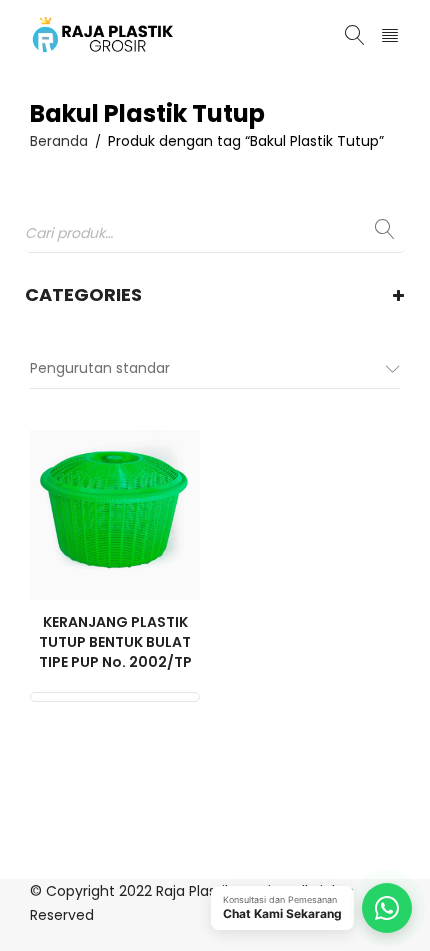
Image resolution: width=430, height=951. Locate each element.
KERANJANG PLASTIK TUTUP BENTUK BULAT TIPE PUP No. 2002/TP (115, 642)
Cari (385, 234)
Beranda (59, 141)
